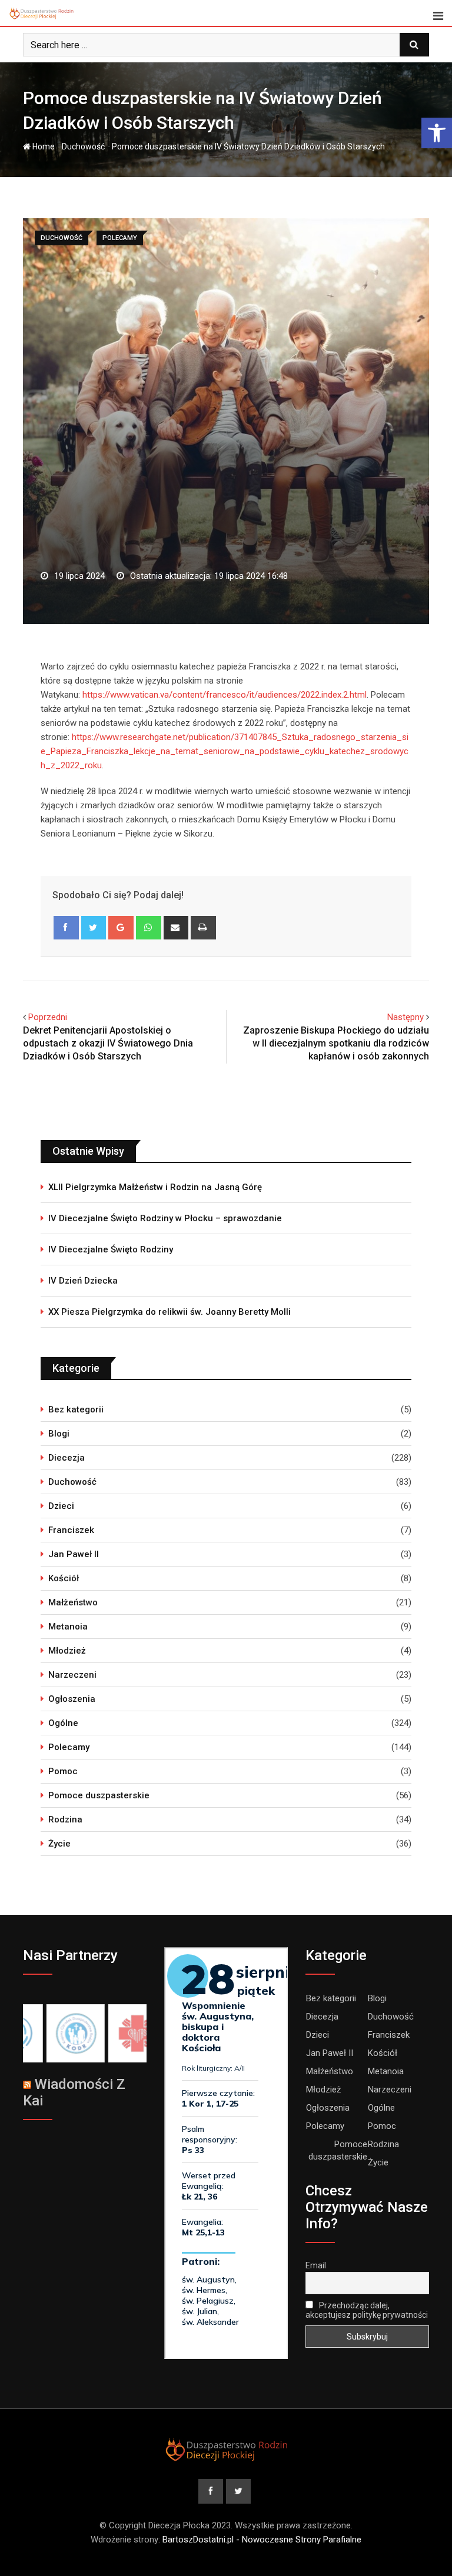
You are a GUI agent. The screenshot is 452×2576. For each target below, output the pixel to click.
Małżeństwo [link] (73, 1602)
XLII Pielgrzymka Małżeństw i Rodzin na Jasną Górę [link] (155, 1187)
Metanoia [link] (68, 1627)
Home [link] (43, 146)
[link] (437, 133)
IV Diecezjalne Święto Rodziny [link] (111, 1249)
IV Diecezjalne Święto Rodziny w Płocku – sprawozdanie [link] (165, 1218)
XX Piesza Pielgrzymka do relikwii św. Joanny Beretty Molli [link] (169, 1312)
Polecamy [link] (69, 1747)
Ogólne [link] (63, 1723)
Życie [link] (59, 1844)
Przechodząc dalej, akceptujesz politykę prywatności (367, 2310)
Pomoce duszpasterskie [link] (99, 1795)
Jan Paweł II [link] (74, 1554)
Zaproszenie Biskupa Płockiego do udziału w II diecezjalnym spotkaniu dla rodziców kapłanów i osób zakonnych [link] (336, 1044)
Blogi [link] (59, 1434)
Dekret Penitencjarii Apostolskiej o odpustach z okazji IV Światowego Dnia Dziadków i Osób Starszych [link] (108, 1044)
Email (316, 2265)
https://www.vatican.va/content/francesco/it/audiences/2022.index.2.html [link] (225, 695)
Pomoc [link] (63, 1771)
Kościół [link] (64, 1578)
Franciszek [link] (71, 1530)
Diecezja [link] (67, 1458)
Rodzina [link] (65, 1819)
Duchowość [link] (83, 146)
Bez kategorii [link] (76, 1409)
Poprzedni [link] (48, 1017)
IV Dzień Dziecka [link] (83, 1281)
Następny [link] (406, 1017)
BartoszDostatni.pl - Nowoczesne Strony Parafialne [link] (262, 2540)
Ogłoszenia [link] (72, 1699)
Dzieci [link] (61, 1506)
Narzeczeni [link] (72, 1675)
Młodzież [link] (67, 1651)
